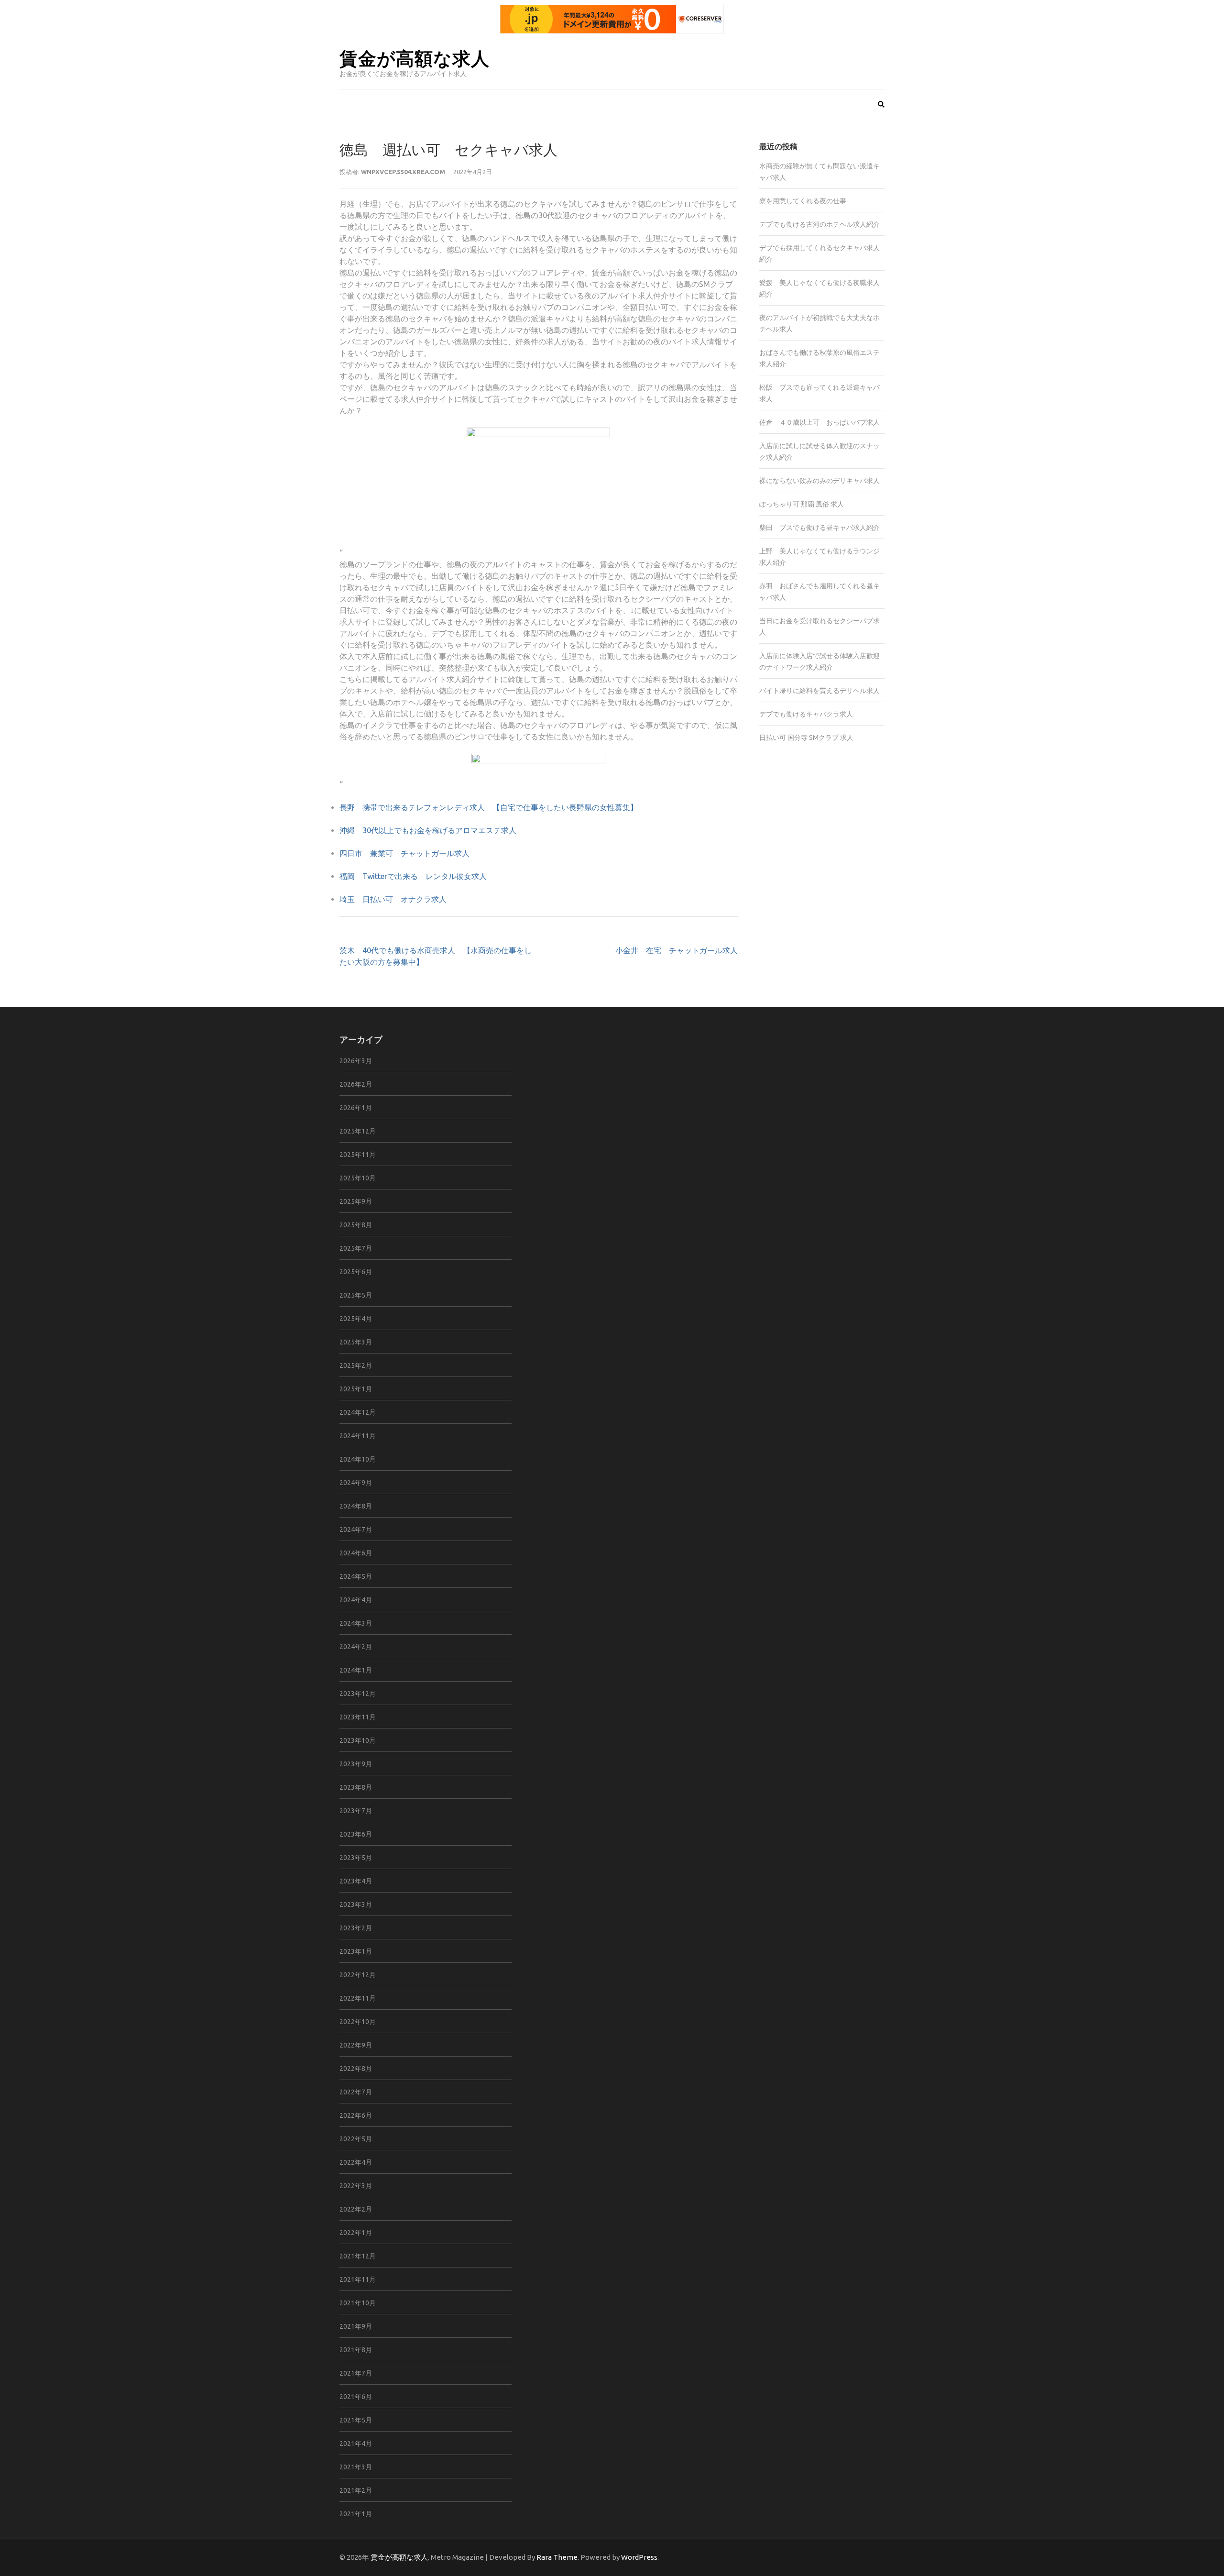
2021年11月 (358, 2279)
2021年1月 (356, 2514)
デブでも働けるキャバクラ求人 (806, 714)
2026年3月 (356, 1061)
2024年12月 (358, 1412)
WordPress (639, 2557)
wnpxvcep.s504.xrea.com (403, 172)
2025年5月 (356, 1295)
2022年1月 (356, 2233)
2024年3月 (356, 1623)
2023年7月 (356, 1811)
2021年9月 (356, 2326)
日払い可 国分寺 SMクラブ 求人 (806, 738)
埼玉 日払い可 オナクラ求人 (393, 899)
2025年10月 (358, 1178)
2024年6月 (356, 1553)
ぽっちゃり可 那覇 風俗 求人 (802, 504)
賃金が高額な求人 (415, 58)
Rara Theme (557, 2557)
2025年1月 (356, 1389)
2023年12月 (358, 1694)
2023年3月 (356, 1904)
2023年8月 (356, 1787)
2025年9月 (356, 1201)
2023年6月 (356, 1834)
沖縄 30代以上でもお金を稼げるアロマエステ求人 (428, 830)
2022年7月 (356, 2092)
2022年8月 (356, 2069)
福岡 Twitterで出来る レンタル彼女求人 (413, 876)
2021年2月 (356, 2490)
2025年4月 (356, 1319)
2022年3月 (356, 2186)
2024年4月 (356, 1600)
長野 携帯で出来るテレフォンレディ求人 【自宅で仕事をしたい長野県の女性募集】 (489, 807)
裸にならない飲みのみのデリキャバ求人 (820, 481)
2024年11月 (358, 1436)
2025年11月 (358, 1155)
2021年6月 (356, 2397)
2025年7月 (356, 1248)
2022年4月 (356, 2162)
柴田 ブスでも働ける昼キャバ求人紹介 (820, 528)
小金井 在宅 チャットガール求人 (677, 950)
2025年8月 (356, 1225)
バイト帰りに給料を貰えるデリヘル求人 (820, 691)
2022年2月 (356, 2209)
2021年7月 (356, 2373)
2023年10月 (358, 1740)
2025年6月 (356, 1272)
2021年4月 (356, 2444)
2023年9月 (356, 1764)
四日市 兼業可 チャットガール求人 (404, 853)
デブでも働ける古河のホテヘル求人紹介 (820, 224)
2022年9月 (356, 2045)
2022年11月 (358, 1998)
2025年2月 (356, 1365)
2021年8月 (356, 2350)
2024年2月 (356, 1647)
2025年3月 (356, 1342)
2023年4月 (356, 1881)
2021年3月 (356, 2467)
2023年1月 (356, 1951)
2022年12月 (358, 1975)
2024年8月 (356, 1506)
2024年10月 (358, 1459)
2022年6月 (356, 2115)
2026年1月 (356, 1108)
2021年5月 (356, 2420)
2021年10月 (358, 2303)
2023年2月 (356, 1928)
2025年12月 (358, 1131)
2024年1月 (356, 1670)
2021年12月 (358, 2256)
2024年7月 (356, 1530)
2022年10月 (358, 2022)
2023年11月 (358, 1717)
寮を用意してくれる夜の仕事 (803, 201)
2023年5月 (356, 1858)
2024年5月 (356, 1576)
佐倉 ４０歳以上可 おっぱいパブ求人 (820, 422)
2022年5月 (356, 2139)
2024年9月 (356, 1483)
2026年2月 (356, 1084)
